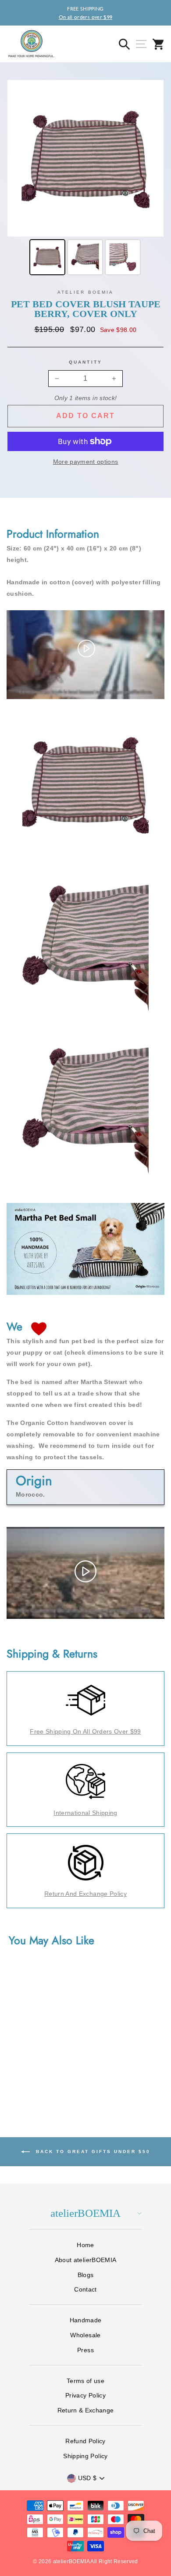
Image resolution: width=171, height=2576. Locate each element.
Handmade (86, 2320)
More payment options (86, 462)
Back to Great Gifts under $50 (92, 2151)
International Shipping (85, 1813)
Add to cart (85, 416)
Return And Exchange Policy (85, 1894)
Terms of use (85, 2381)
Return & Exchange (86, 2410)
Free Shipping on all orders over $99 (85, 1731)
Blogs (86, 2275)
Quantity (85, 362)
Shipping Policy (85, 2456)
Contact (85, 2289)
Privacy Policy (85, 2395)
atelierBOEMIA (85, 2213)
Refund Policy (85, 2441)
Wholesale (85, 2335)
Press (85, 2350)
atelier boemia (85, 292)
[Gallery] (85, 179)
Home (85, 2245)
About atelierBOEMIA (85, 2260)
